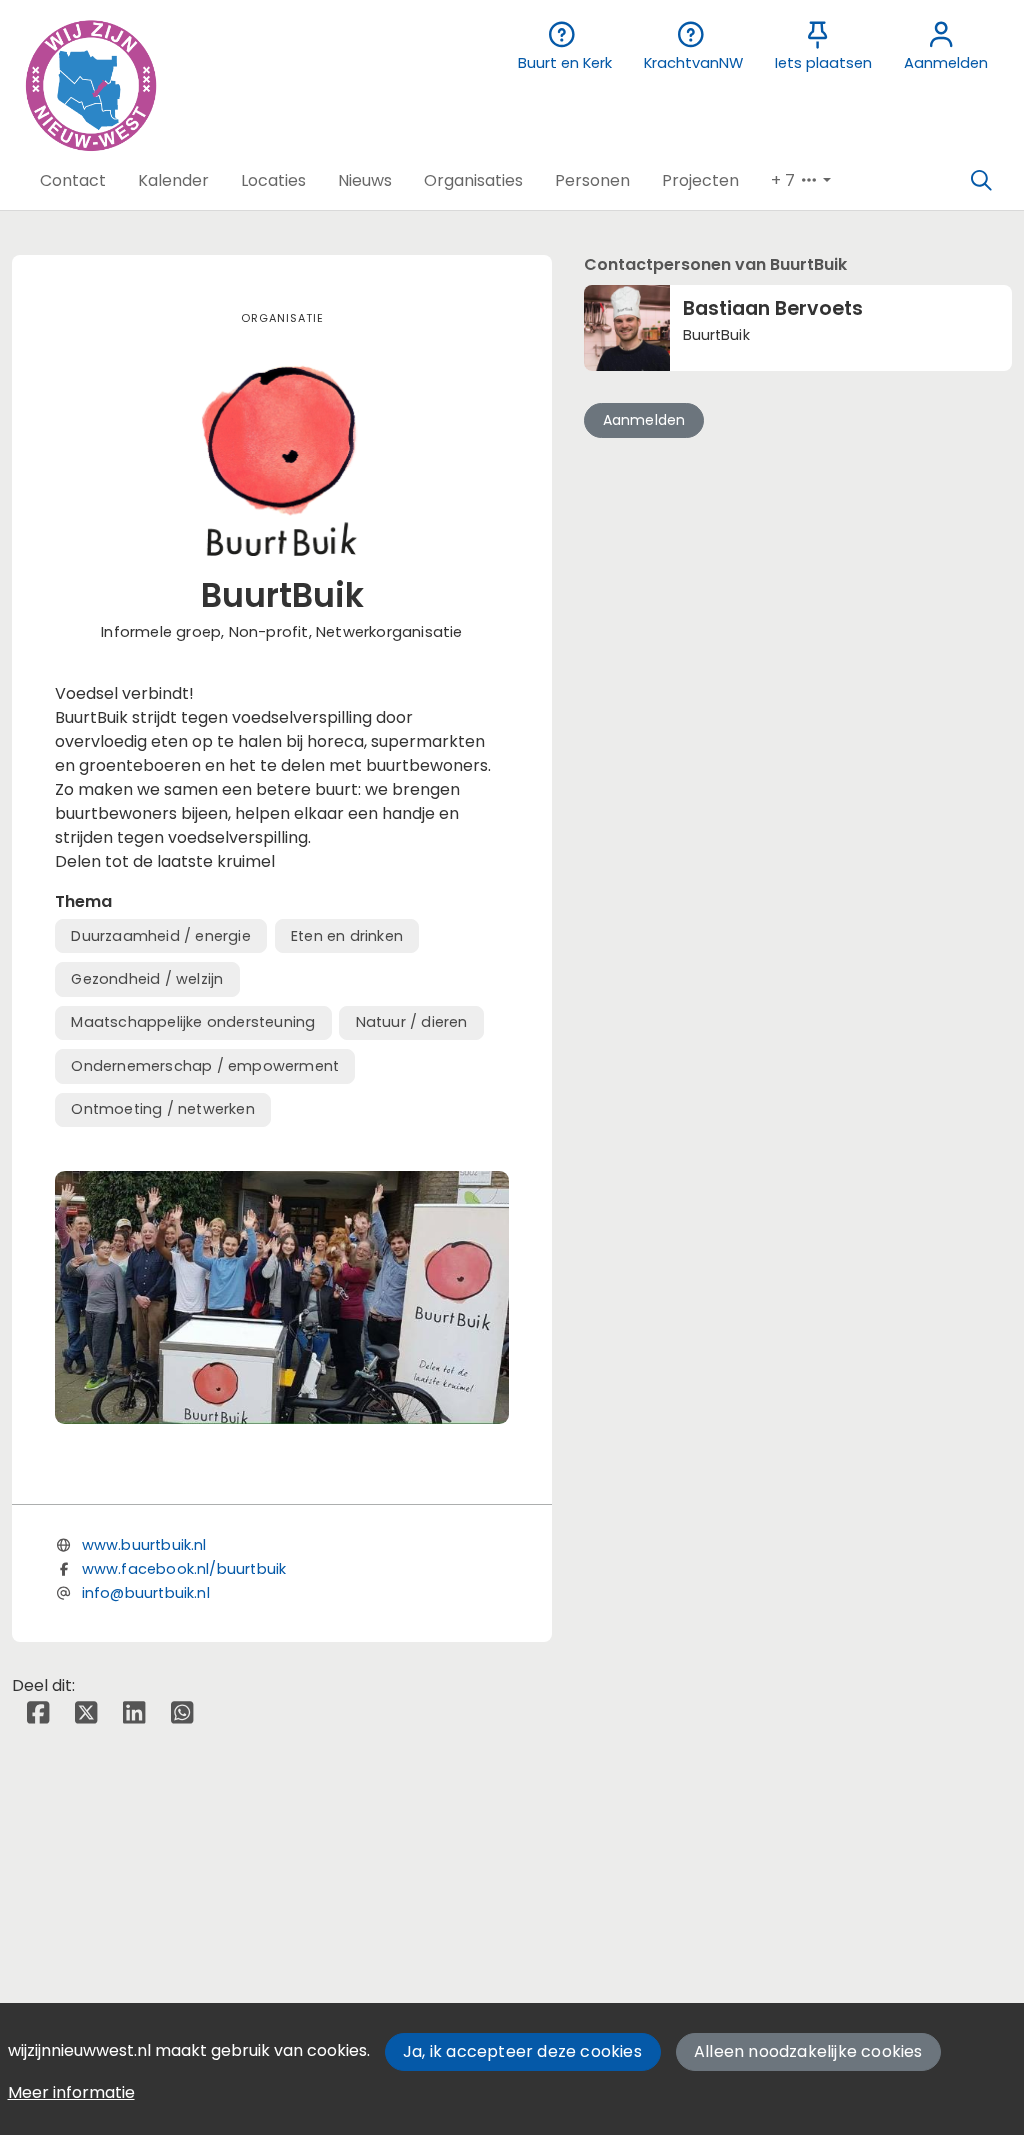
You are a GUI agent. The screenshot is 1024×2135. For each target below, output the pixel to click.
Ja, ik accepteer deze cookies (522, 2051)
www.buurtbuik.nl (144, 1545)
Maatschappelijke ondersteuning (193, 1022)
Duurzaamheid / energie (160, 936)
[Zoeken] (981, 181)
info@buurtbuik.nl (146, 1593)
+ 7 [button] (785, 180)
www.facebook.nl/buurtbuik (184, 1569)
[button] (73, 181)
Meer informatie (71, 2092)
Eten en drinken (347, 936)
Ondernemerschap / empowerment (205, 1066)
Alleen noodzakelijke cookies (808, 2051)
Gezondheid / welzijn (147, 979)
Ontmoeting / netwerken (162, 1109)
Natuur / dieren (412, 1022)
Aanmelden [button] (644, 420)
